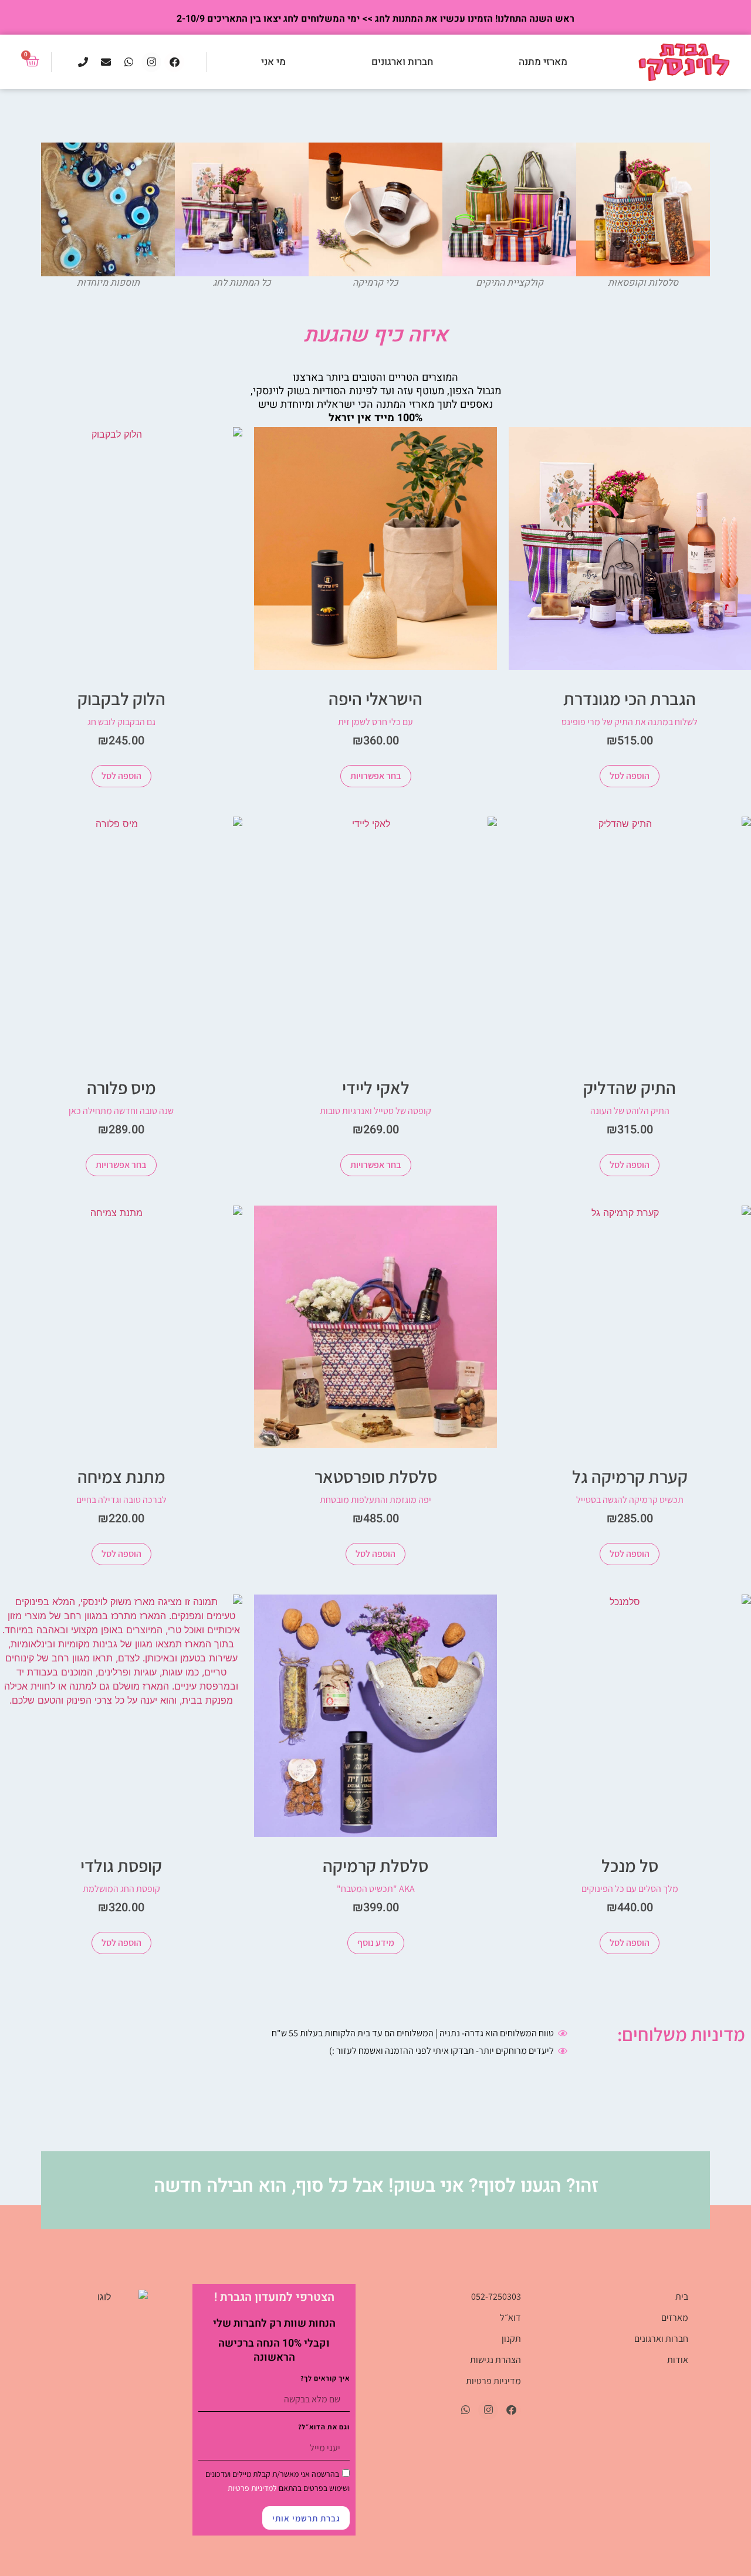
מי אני (273, 62)
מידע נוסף (376, 1943)
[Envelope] (106, 62)
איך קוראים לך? (325, 2379)
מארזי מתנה (543, 62)
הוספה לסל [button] (630, 776)
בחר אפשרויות (376, 776)
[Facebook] (174, 62)
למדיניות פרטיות (252, 2488)
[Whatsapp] (128, 62)
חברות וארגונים (402, 62)
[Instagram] (151, 62)
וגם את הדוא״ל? (324, 2427)
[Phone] (83, 62)
